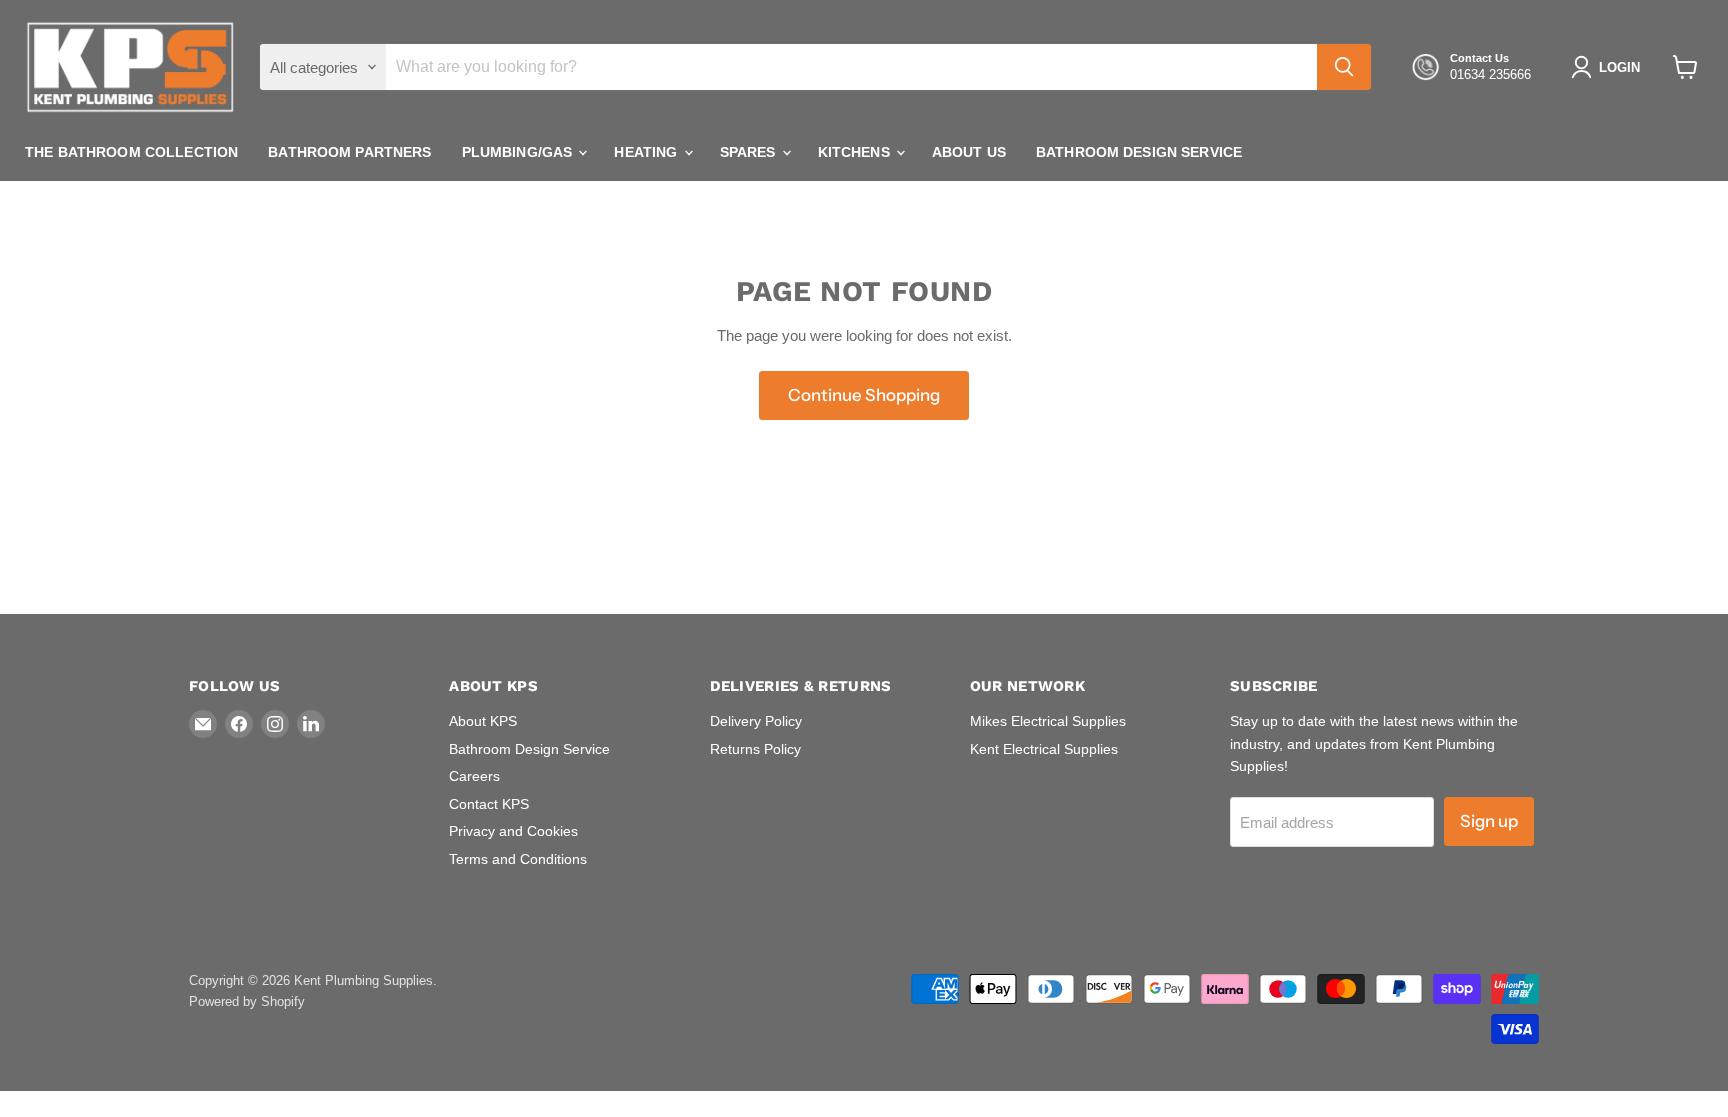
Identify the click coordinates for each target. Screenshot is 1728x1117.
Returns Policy (755, 749)
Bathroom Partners (349, 152)
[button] (1609, 67)
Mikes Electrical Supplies (1048, 721)
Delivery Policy (756, 721)
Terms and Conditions (518, 859)
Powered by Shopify (247, 1001)
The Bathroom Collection (131, 152)
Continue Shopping (864, 395)
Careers (474, 776)
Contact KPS (489, 804)
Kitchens (856, 152)
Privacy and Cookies (513, 831)
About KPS (483, 721)
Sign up (1489, 821)
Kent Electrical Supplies (1044, 749)
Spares (750, 152)
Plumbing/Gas (519, 152)
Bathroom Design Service (1139, 152)
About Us (969, 152)
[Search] (1344, 67)
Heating (647, 152)
